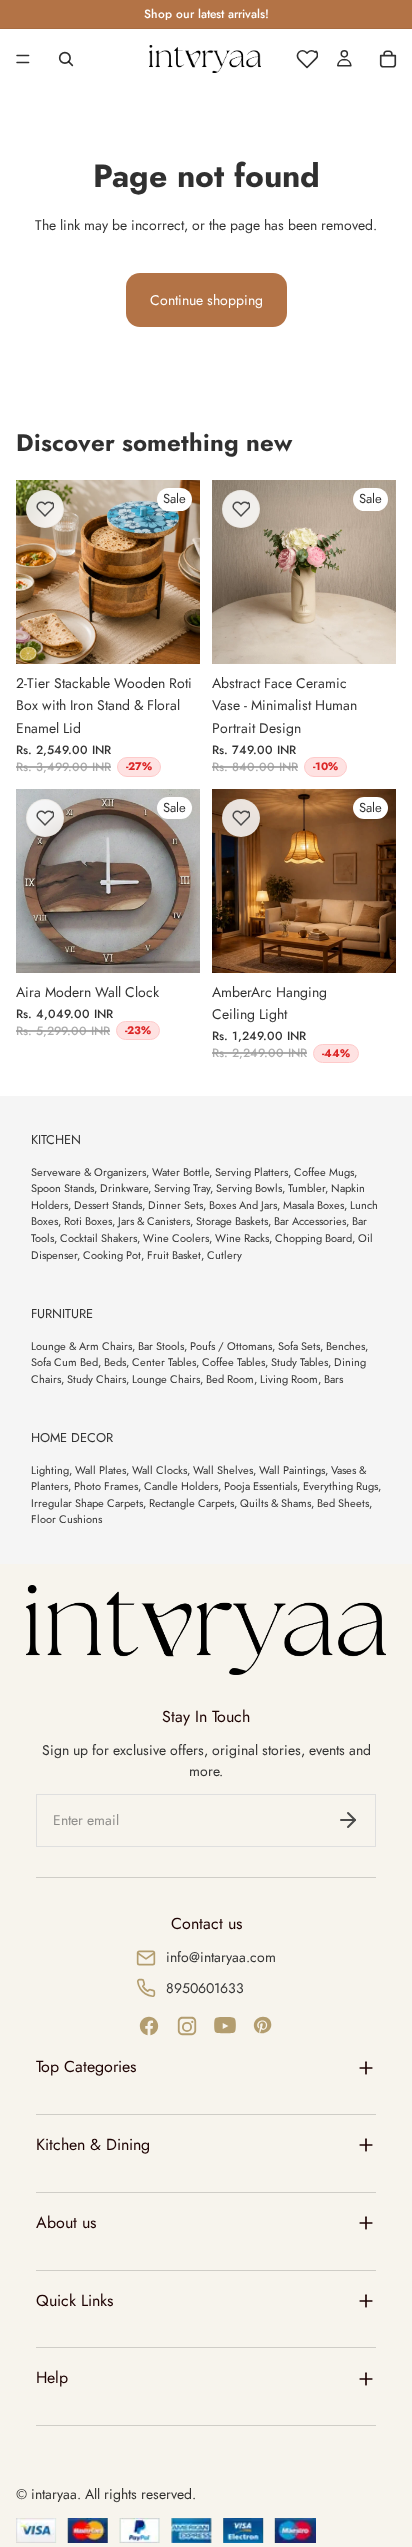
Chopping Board (313, 1238)
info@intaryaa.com (221, 1957)
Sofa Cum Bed (64, 1362)
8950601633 (205, 1988)
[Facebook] (149, 2026)
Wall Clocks (159, 1470)
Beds (115, 1362)
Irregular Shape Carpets (87, 1503)
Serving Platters (251, 1172)
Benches (345, 1346)
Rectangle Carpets (191, 1503)
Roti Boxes (88, 1221)
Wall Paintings (292, 1470)
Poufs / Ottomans (231, 1346)
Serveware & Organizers (88, 1172)
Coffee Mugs (324, 1172)
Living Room (289, 1379)
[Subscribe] (348, 1820)
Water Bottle (180, 1172)
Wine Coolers (176, 1238)
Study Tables (299, 1362)
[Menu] (23, 59)
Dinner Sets (175, 1205)
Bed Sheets (343, 1503)
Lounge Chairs (166, 1379)
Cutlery (224, 1255)
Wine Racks (242, 1238)
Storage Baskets (232, 1221)
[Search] (66, 59)
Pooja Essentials (260, 1486)
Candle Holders (181, 1486)
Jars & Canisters (154, 1221)
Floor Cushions (66, 1519)
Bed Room (230, 1379)
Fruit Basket (174, 1255)
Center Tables (164, 1362)
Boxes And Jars (243, 1205)
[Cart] (388, 59)
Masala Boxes (313, 1205)
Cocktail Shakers (98, 1238)
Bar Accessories (310, 1221)
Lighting (50, 1470)
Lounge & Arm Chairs (81, 1346)
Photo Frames (106, 1486)
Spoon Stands (62, 1188)
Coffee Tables (233, 1362)
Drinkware (124, 1188)
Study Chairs (96, 1379)
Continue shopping (206, 300)
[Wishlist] (307, 59)
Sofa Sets (299, 1346)
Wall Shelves (223, 1470)
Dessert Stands (108, 1205)
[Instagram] (187, 2026)
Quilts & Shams (275, 1503)
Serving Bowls (249, 1188)
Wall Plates (100, 1470)
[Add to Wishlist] (45, 509)
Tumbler (306, 1188)
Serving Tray (182, 1188)
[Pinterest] (263, 2026)
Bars (333, 1379)
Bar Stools (161, 1346)
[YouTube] (225, 2026)
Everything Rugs (340, 1486)
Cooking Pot (112, 1255)
